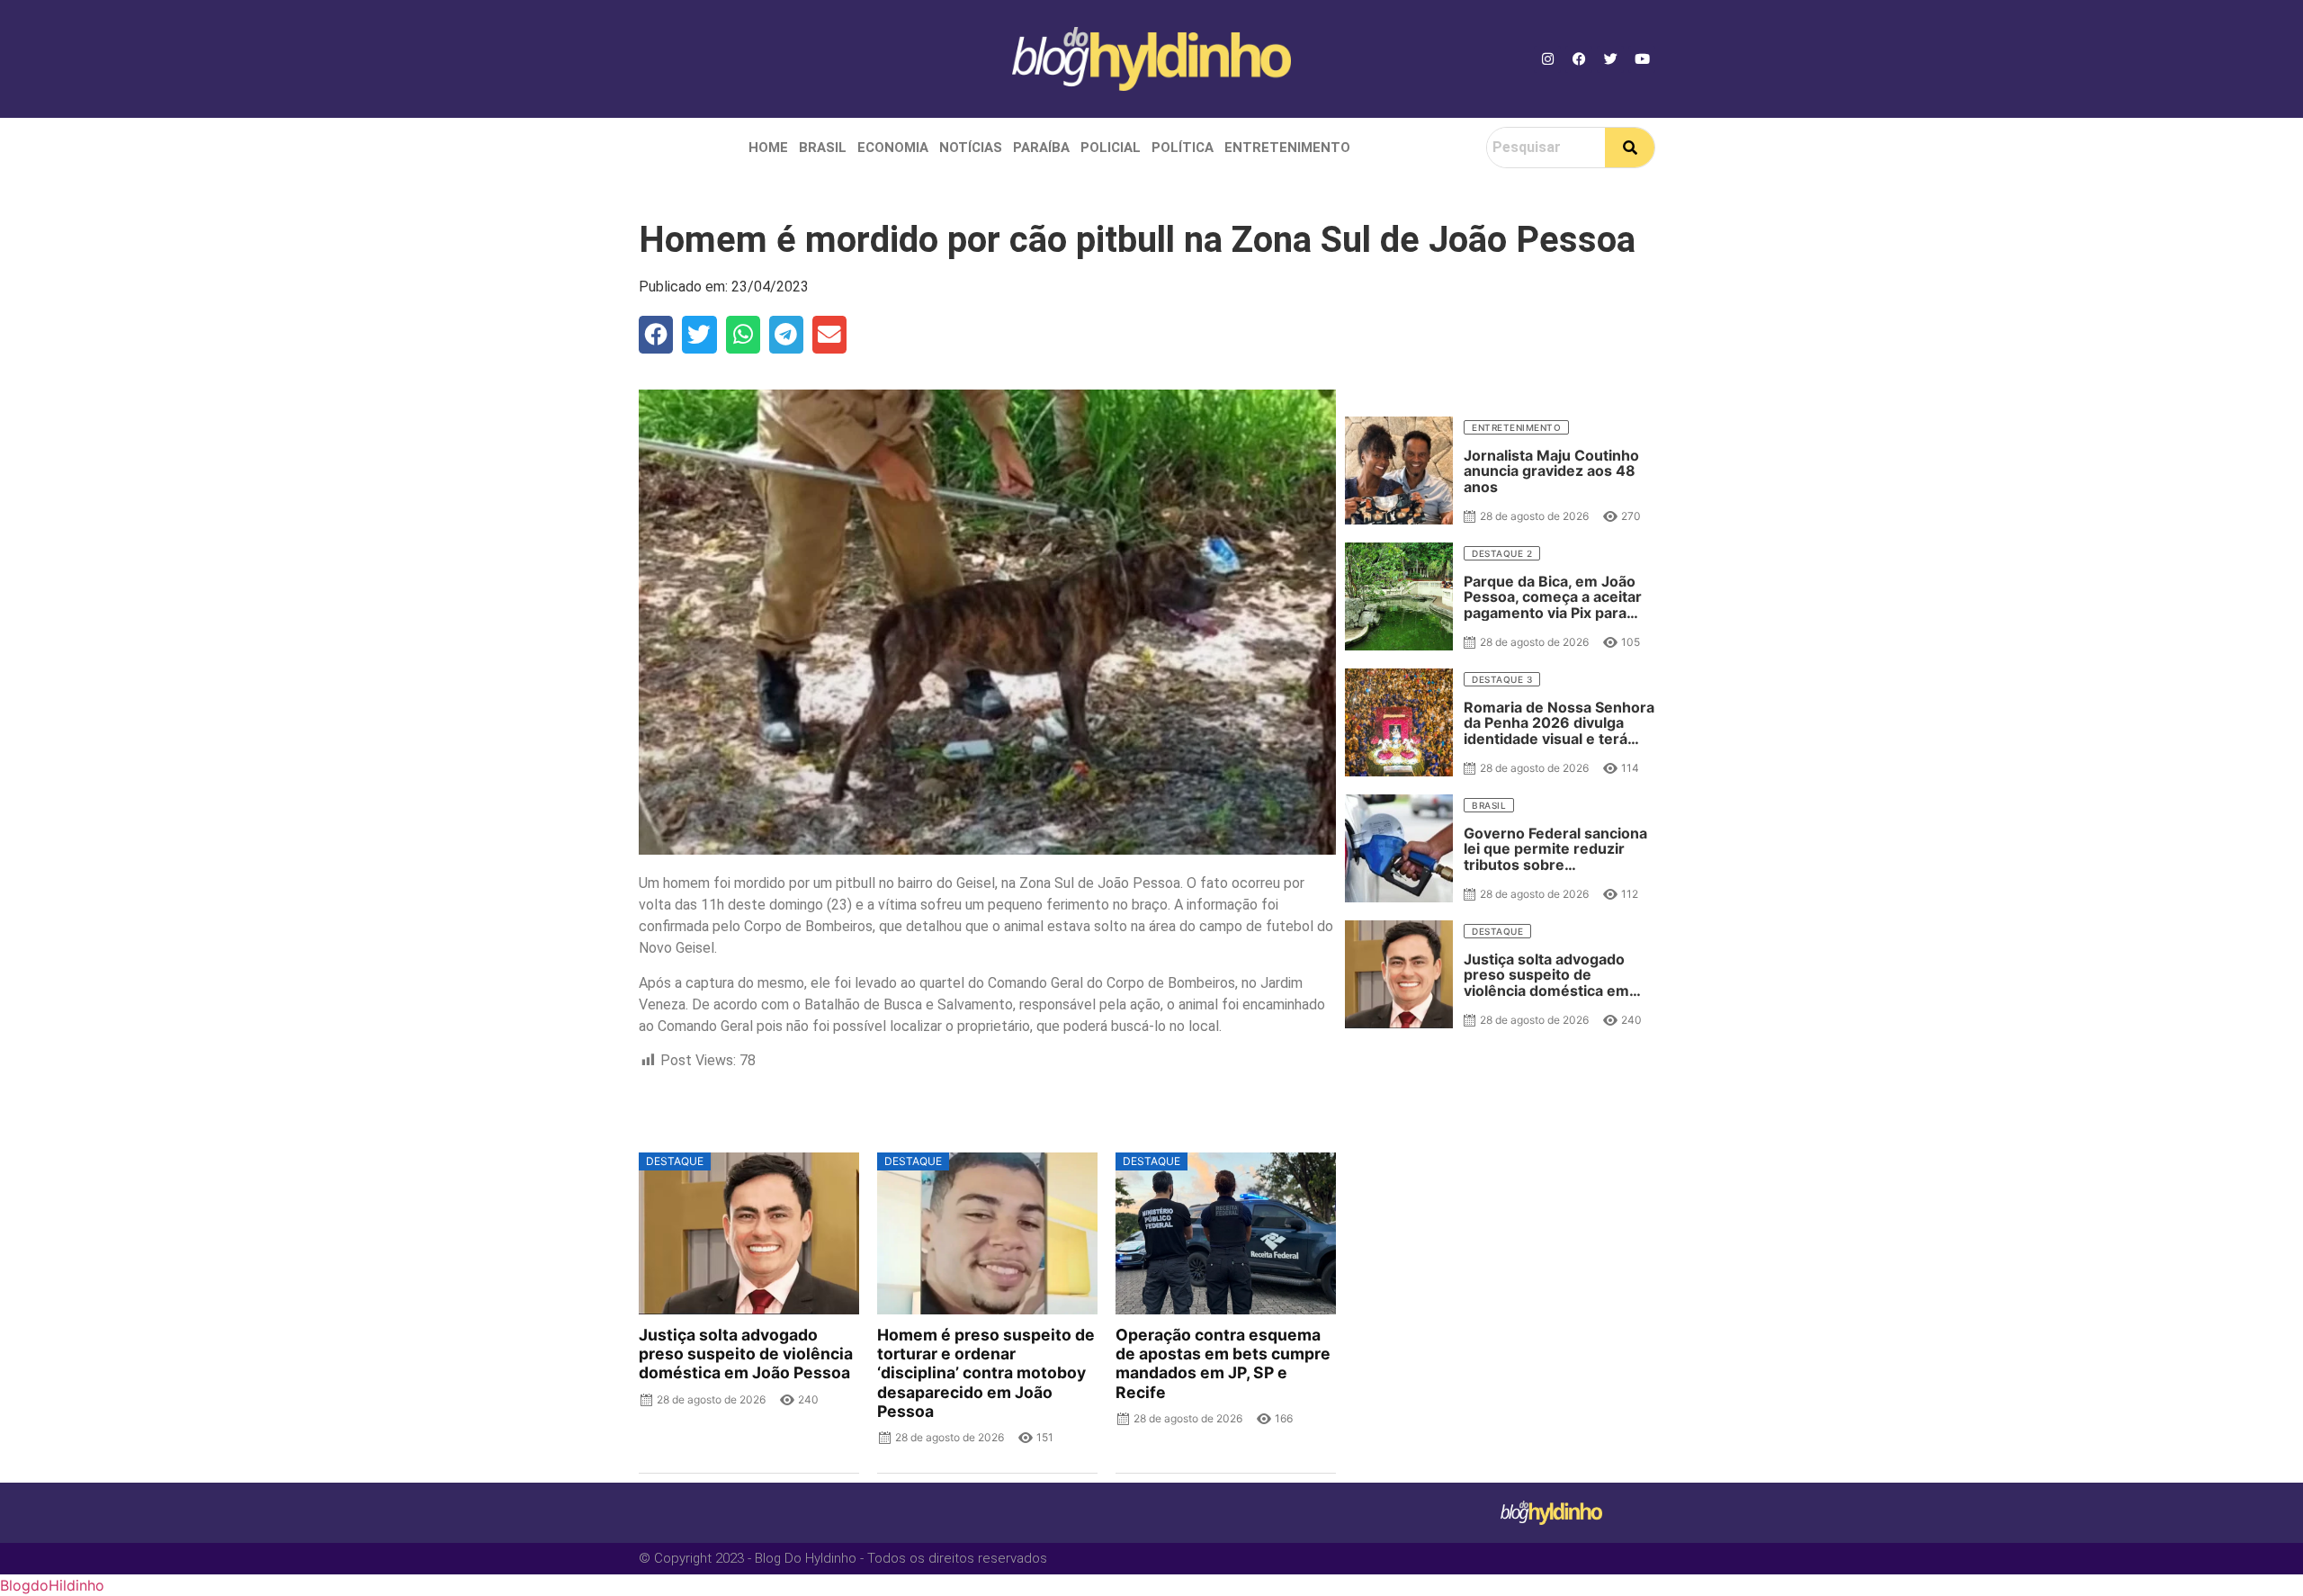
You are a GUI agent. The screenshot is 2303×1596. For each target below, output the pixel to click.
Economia (893, 148)
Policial (1111, 148)
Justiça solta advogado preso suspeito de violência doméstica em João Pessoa (746, 1354)
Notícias (971, 148)
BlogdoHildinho (52, 1585)
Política (1183, 148)
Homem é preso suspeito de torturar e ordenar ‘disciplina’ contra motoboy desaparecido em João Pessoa (986, 1373)
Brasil (823, 148)
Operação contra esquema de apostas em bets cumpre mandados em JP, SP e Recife (1223, 1363)
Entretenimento (1287, 148)
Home (768, 148)
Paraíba (1041, 148)
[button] (656, 335)
